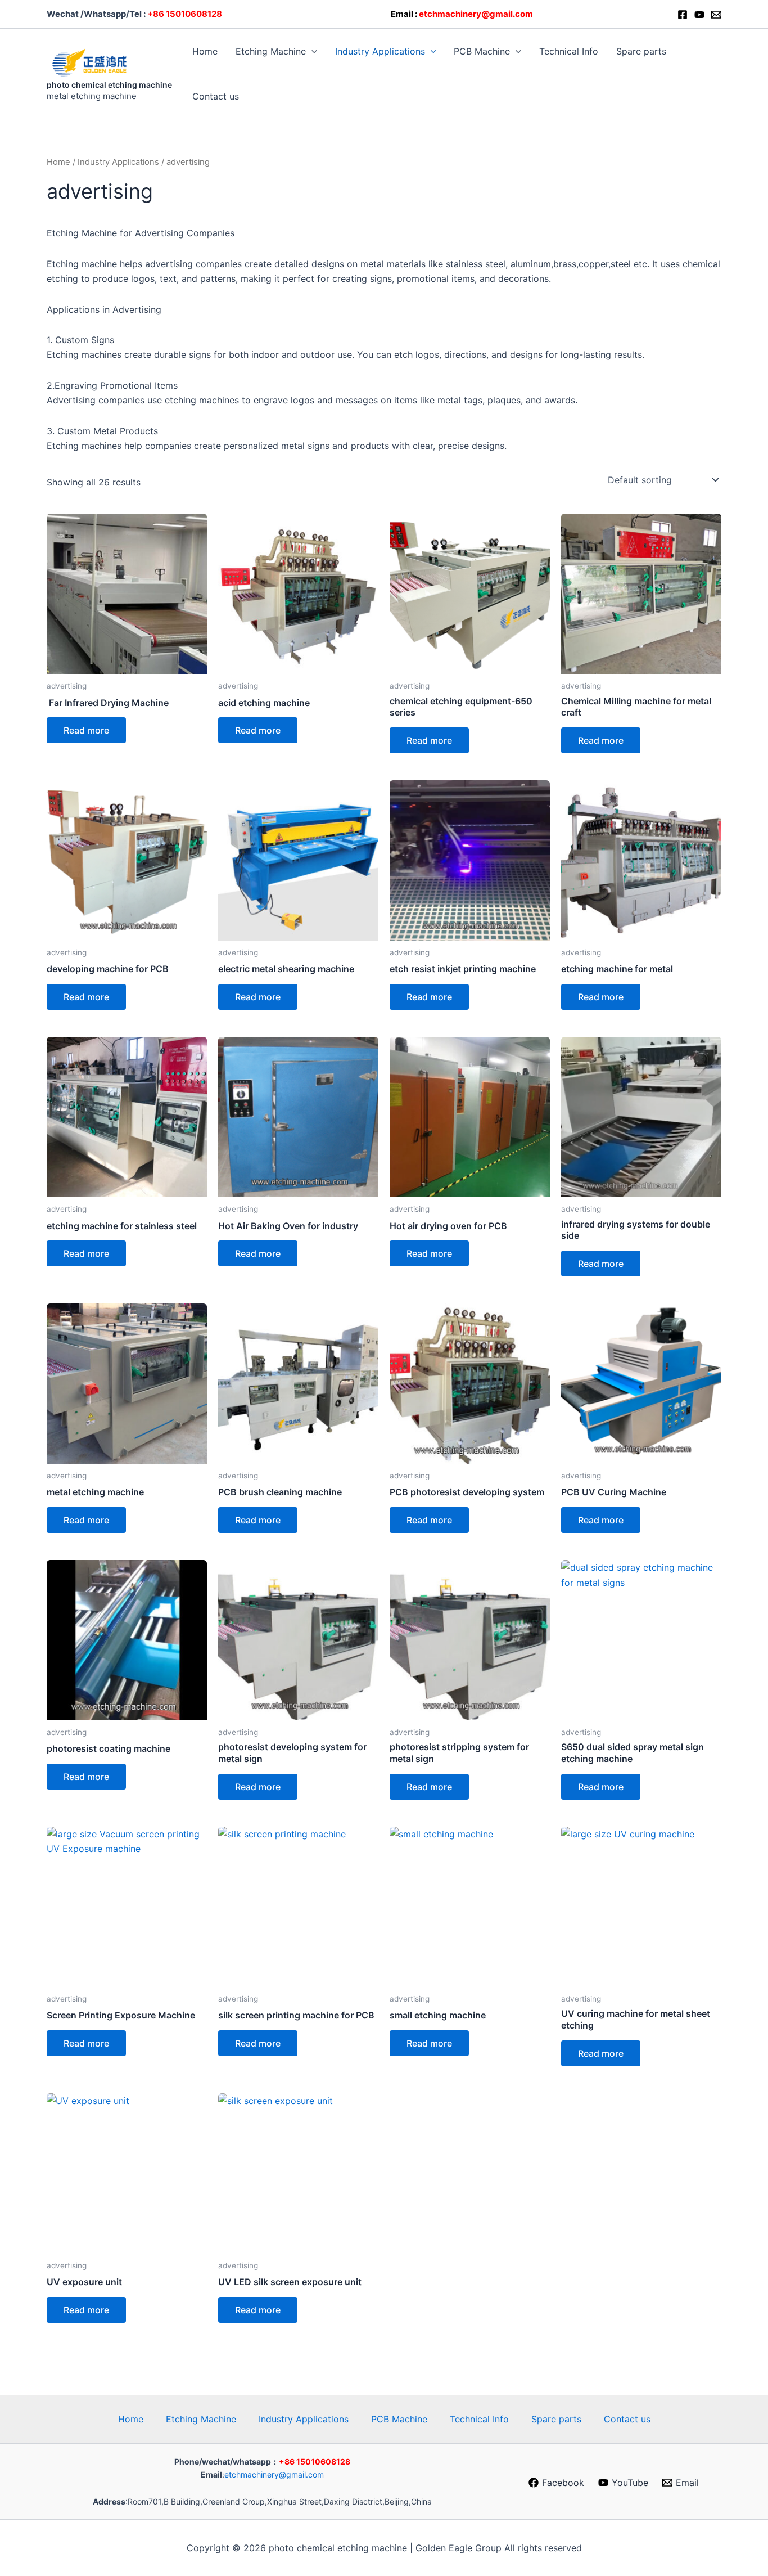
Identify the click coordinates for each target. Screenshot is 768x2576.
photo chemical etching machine (109, 85)
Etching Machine (271, 51)
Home (205, 51)
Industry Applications (380, 51)
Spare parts (641, 51)
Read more (86, 730)
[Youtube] (699, 15)
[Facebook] (683, 15)
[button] (311, 51)
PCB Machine (482, 51)
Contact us (216, 96)
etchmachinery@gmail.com (274, 2474)
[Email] (716, 15)
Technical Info (569, 51)
